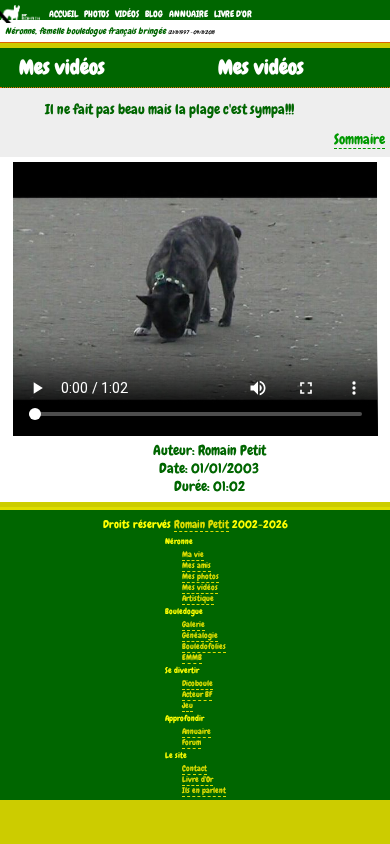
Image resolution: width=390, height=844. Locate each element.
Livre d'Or (233, 14)
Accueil (63, 14)
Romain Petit (201, 524)
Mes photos (200, 576)
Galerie (193, 624)
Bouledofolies (204, 646)
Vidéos (127, 14)
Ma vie (193, 554)
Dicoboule (197, 683)
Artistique (198, 598)
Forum (191, 742)
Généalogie (200, 635)
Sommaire (359, 139)
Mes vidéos (200, 587)
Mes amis (196, 565)
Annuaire (188, 14)
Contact (194, 768)
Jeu (187, 705)
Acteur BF (197, 694)
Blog (154, 14)
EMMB (192, 657)
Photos (96, 14)
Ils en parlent (204, 790)
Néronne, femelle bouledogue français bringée (85, 31)
